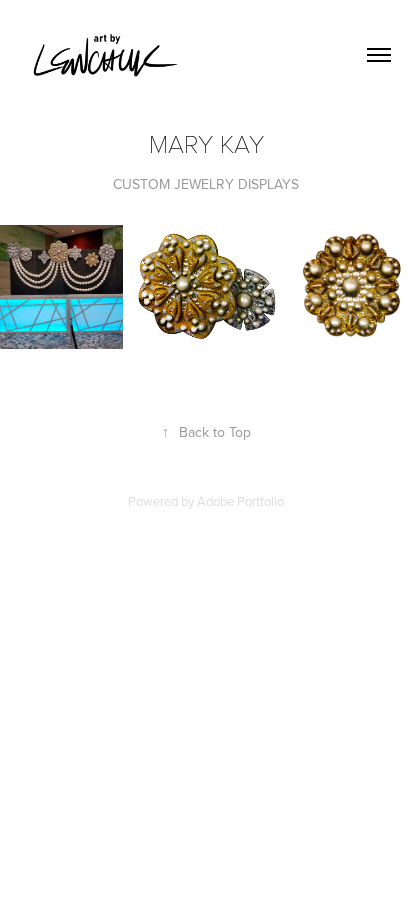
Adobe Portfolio (240, 501)
